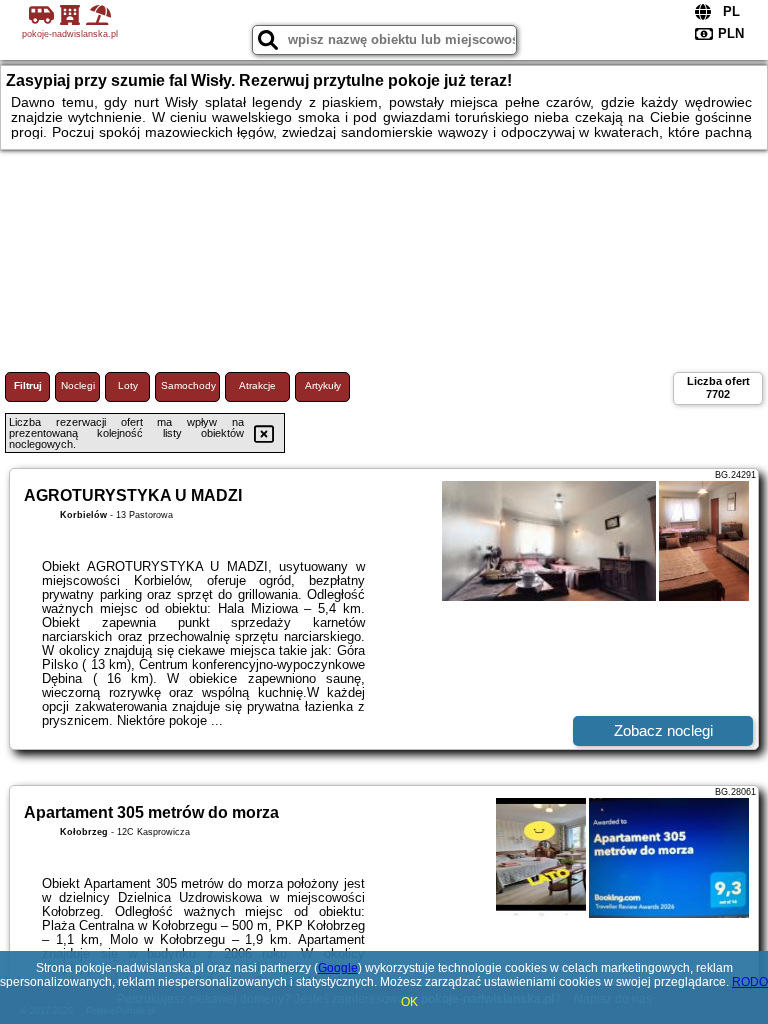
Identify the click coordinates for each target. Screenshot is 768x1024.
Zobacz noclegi (663, 730)
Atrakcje (257, 385)
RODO (750, 982)
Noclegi (78, 385)
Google (338, 968)
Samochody (188, 385)
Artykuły (323, 385)
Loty (128, 385)
